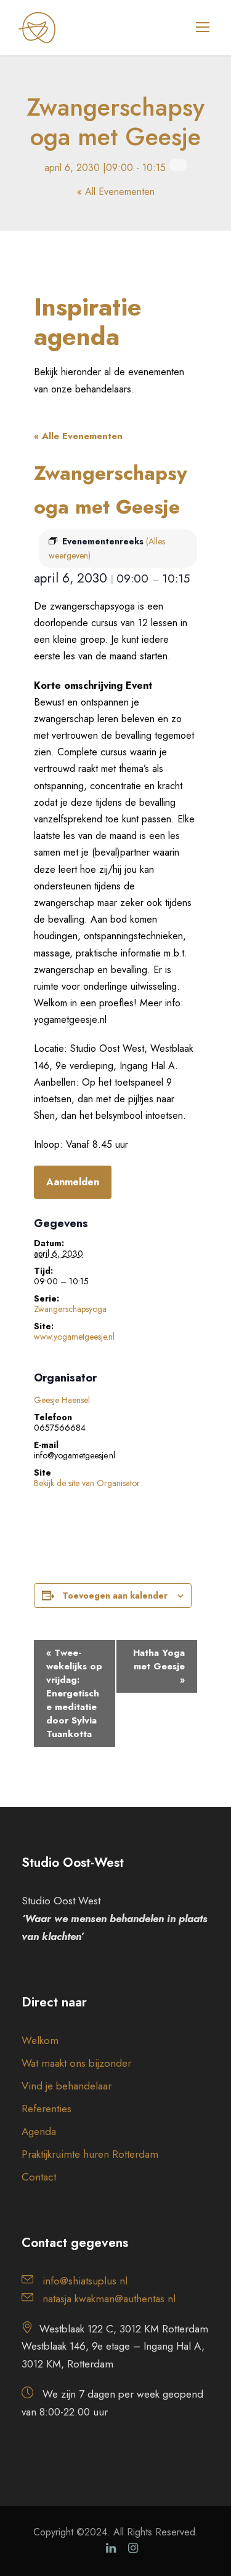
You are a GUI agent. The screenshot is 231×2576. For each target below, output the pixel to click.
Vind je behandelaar (67, 2086)
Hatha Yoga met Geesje (159, 1666)
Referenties (47, 2109)
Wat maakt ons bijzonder (76, 2063)
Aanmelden (73, 1182)
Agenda (39, 2131)
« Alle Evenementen (78, 436)
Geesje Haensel (62, 1400)
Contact (39, 2177)
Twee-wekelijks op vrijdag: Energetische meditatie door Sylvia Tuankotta (74, 1693)
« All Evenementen (116, 192)
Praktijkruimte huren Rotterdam (90, 2154)
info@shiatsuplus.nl (85, 2281)
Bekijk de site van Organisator (87, 1483)
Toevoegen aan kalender (115, 1596)
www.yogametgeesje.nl (74, 1337)
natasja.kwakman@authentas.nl (109, 2299)
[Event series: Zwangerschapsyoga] (178, 165)
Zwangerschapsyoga (70, 1309)
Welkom (40, 2040)
